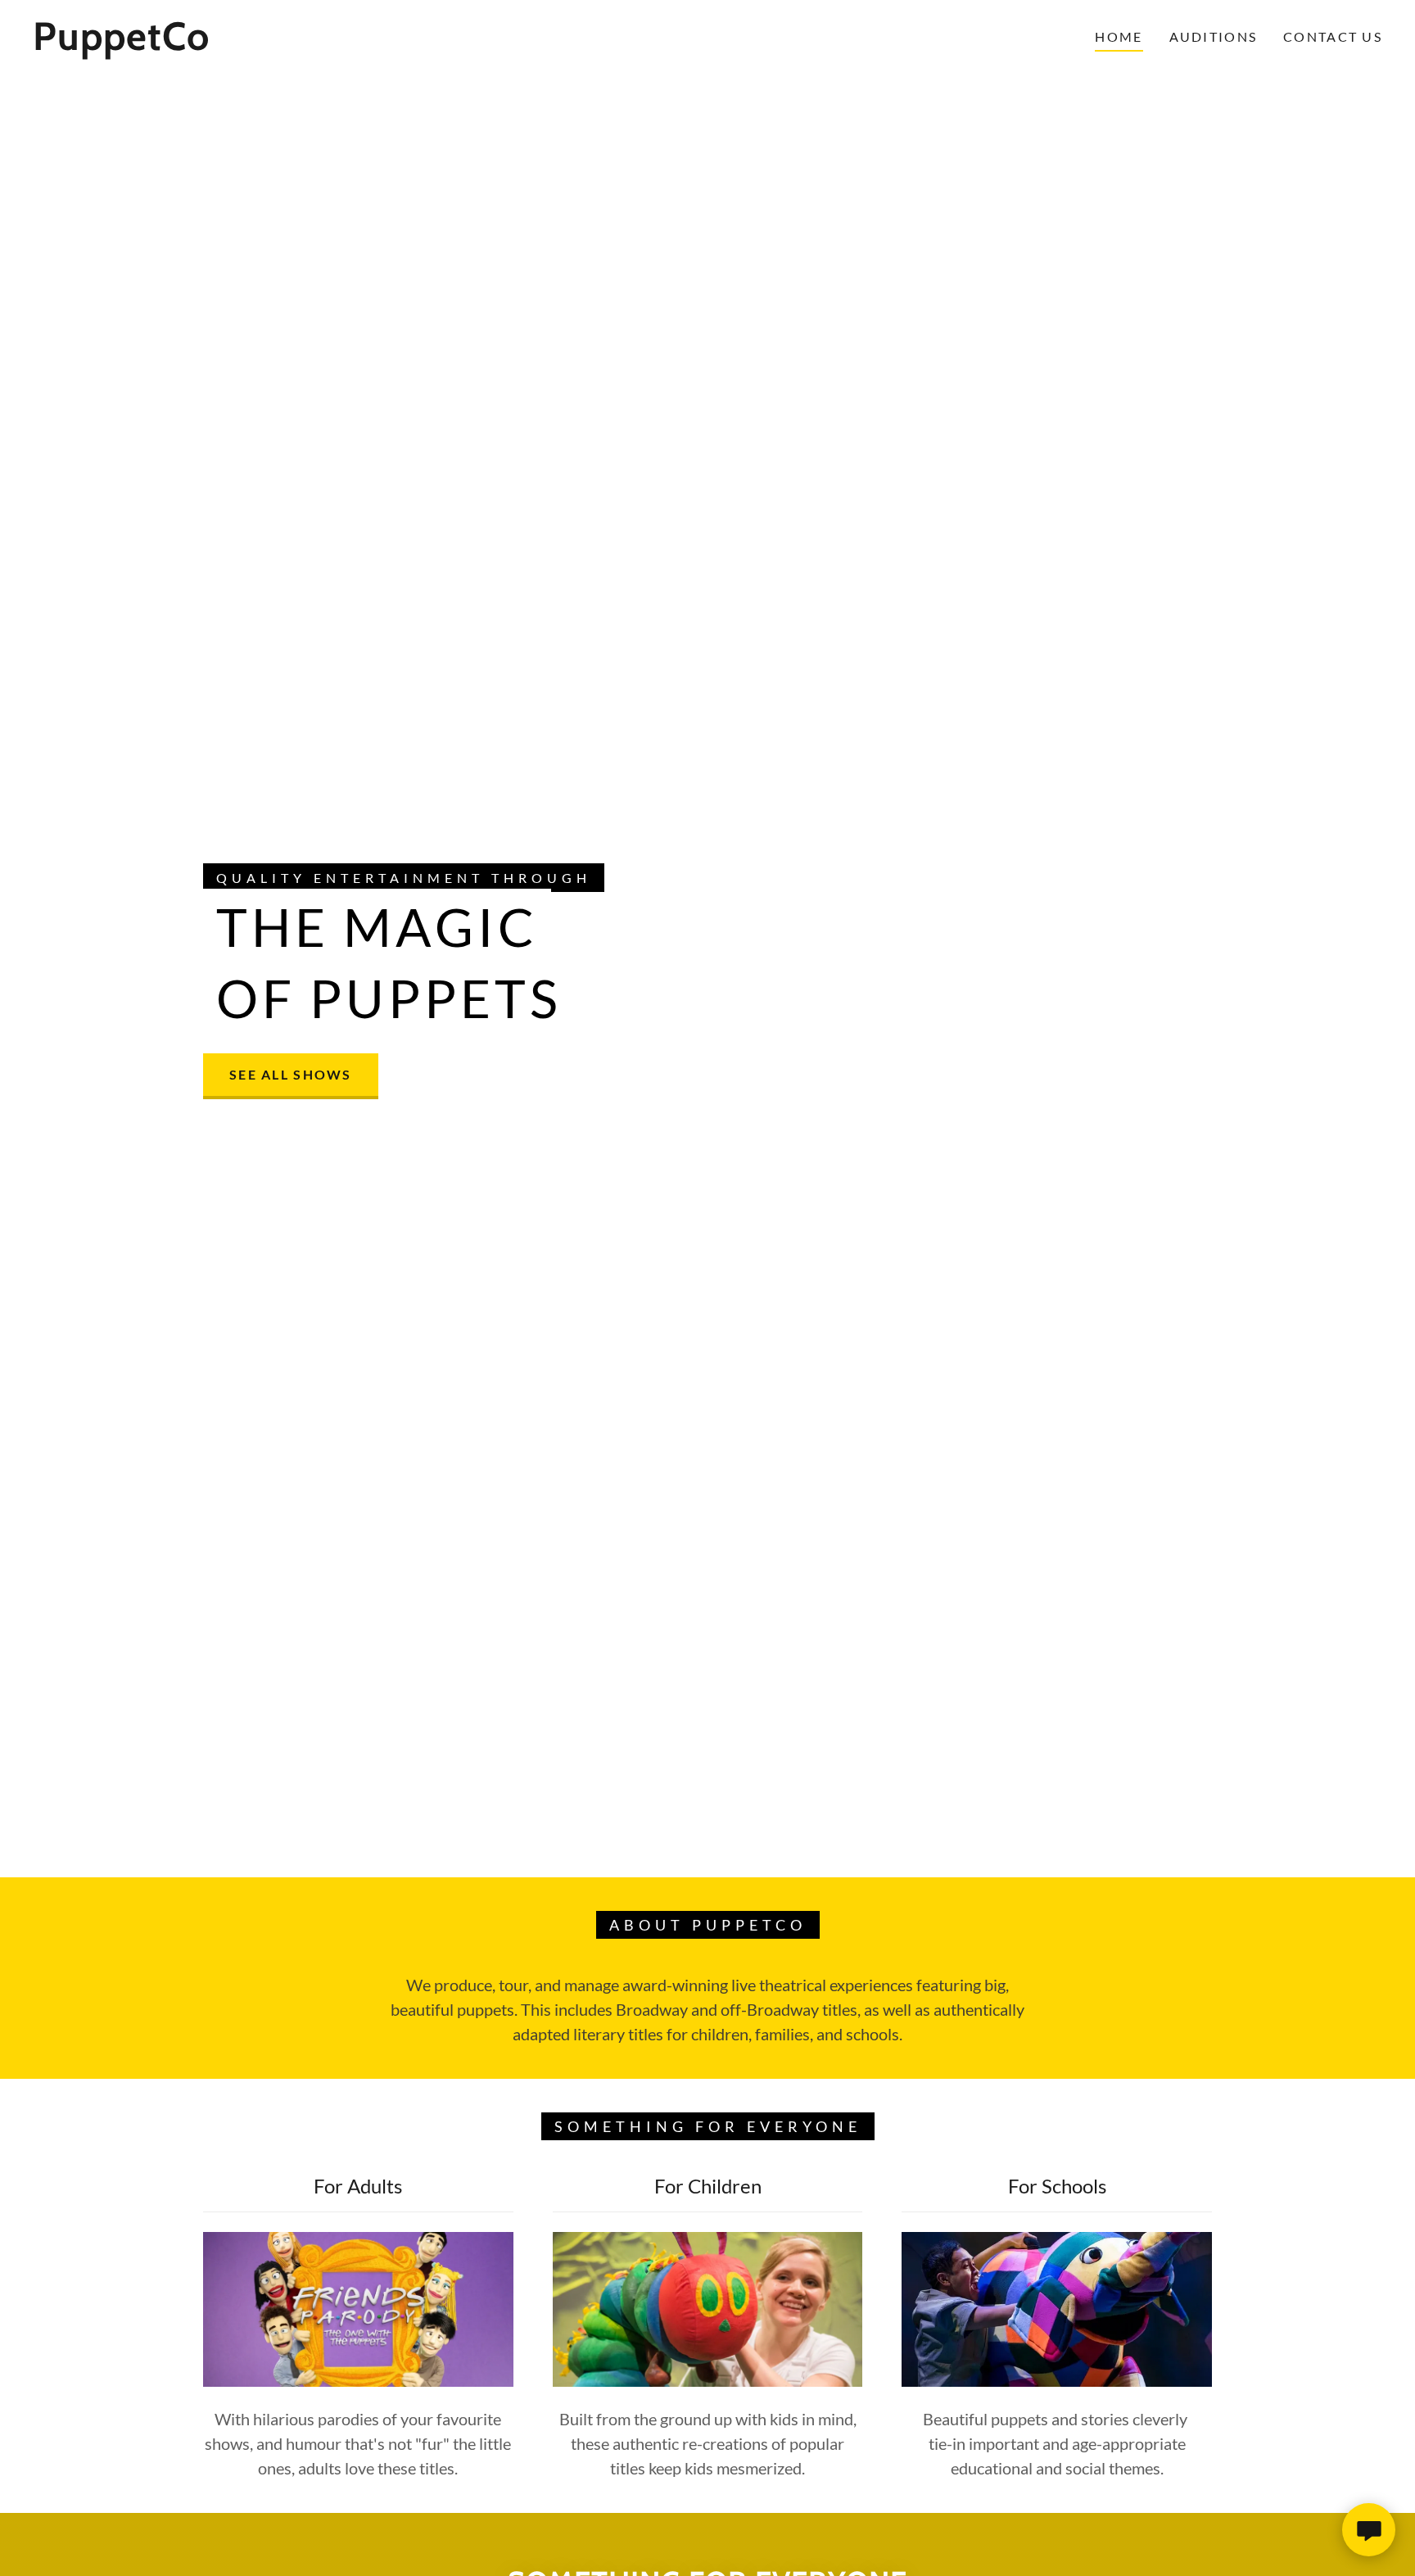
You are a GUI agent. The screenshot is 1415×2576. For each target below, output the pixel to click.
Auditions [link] (1214, 36)
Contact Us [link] (1333, 36)
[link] (222, 44)
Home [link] (1119, 36)
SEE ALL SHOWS (291, 1074)
